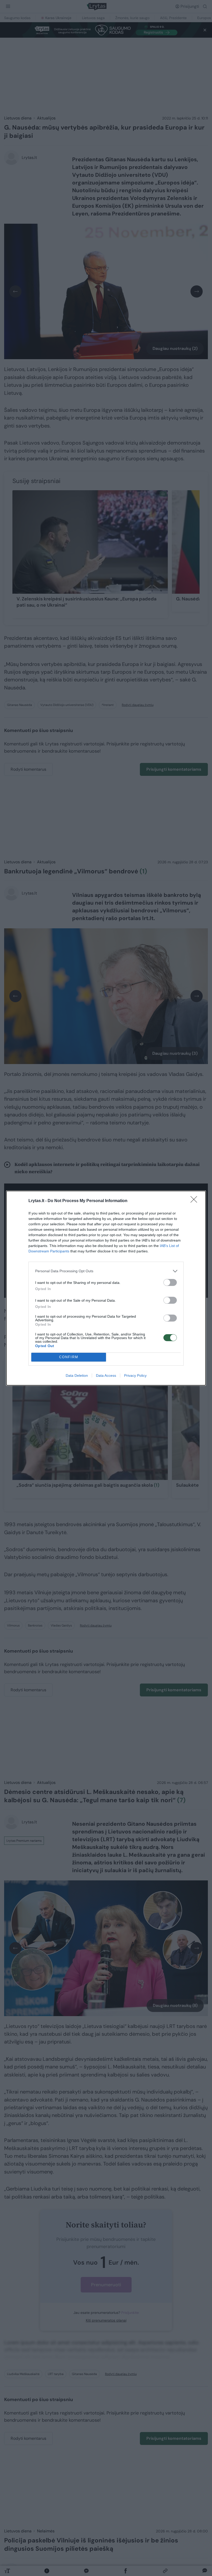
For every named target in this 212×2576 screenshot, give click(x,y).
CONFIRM (69, 1357)
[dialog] (106, 1288)
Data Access (106, 1375)
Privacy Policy (135, 1375)
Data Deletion (77, 1375)
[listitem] (106, 1271)
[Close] (195, 1201)
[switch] (170, 1282)
